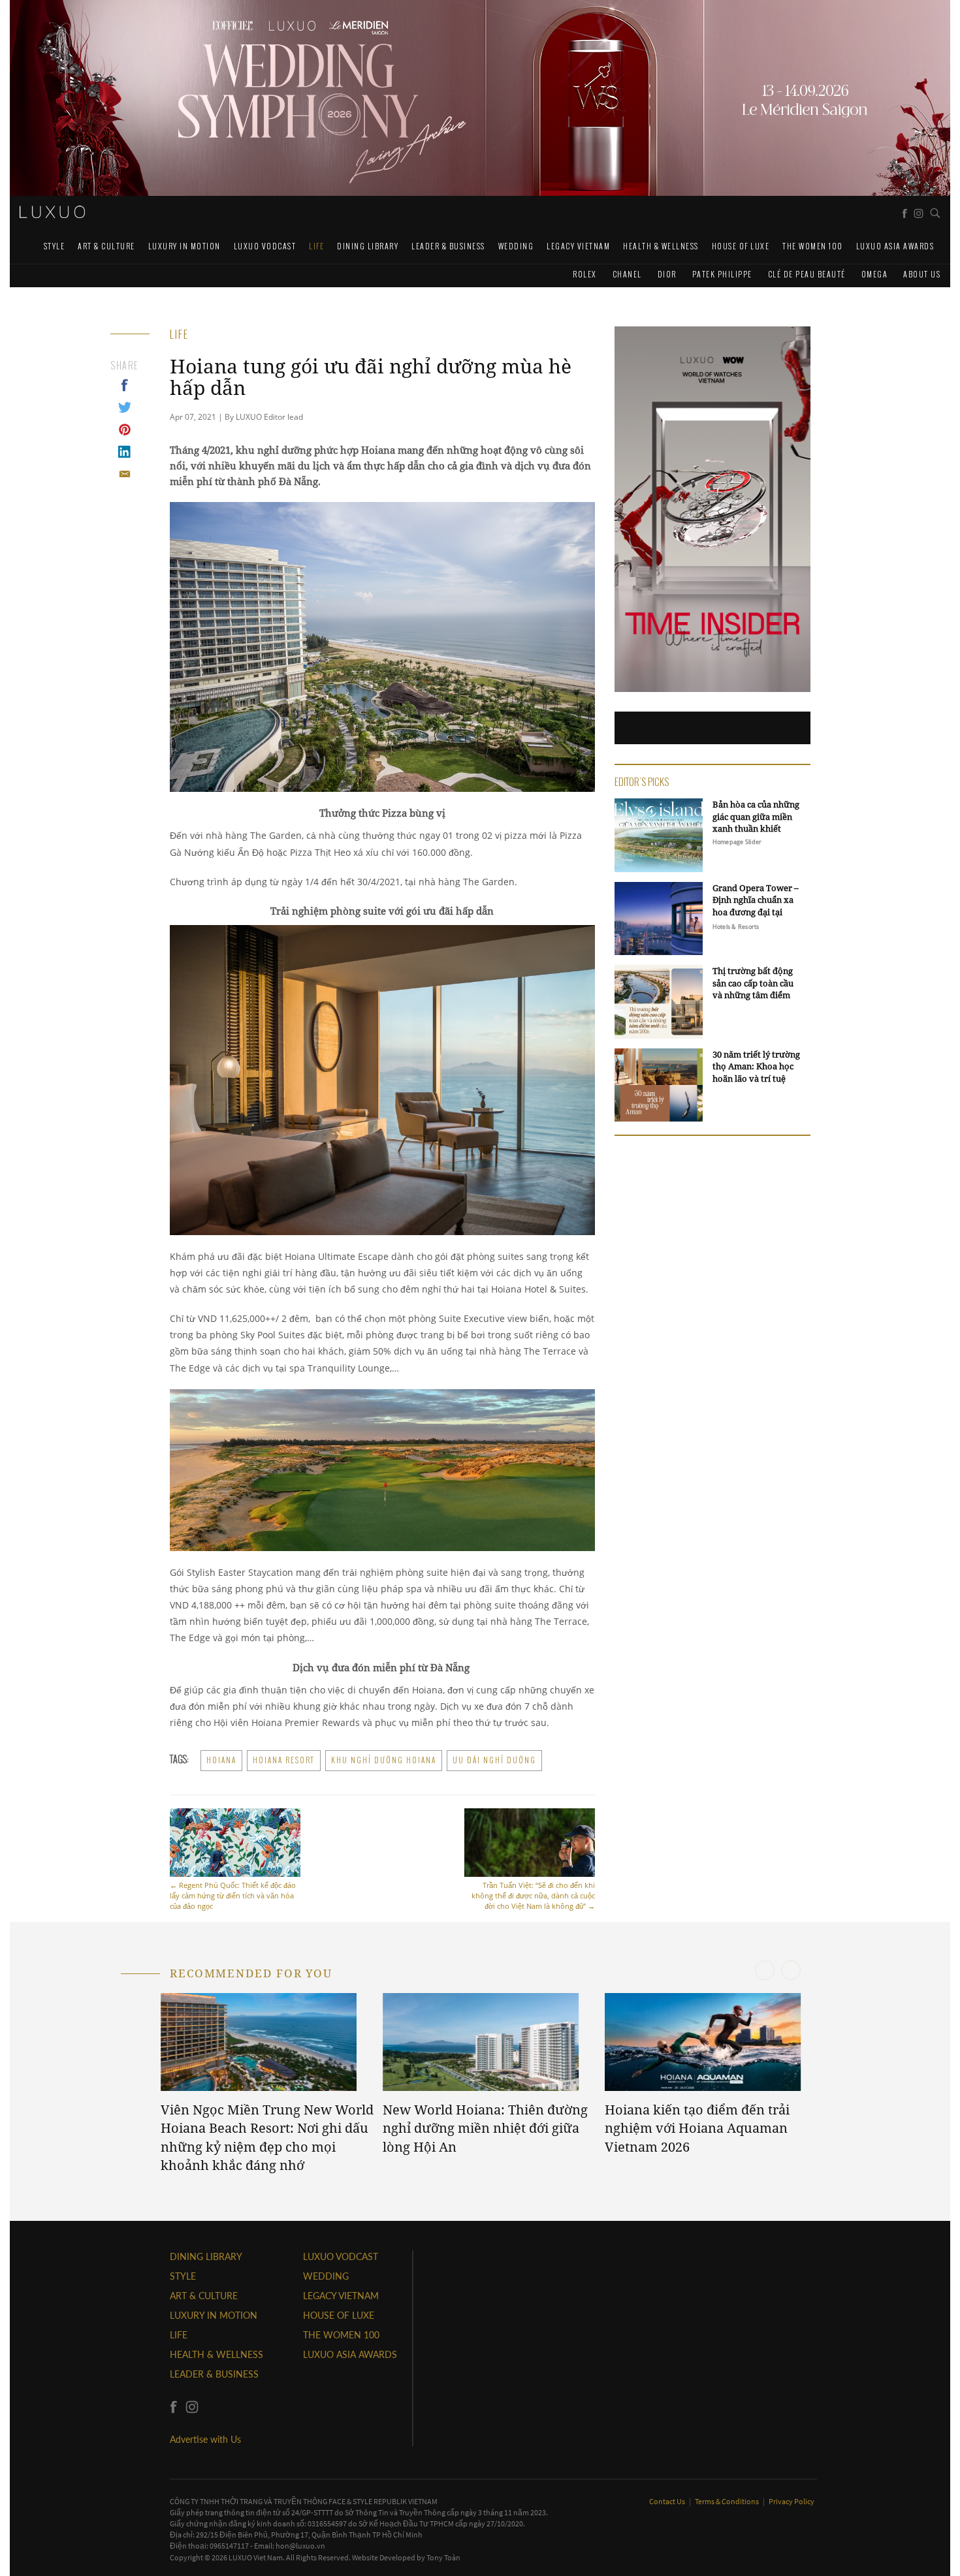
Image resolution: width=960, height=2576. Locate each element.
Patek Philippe (722, 274)
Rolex (585, 274)
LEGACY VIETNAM (578, 246)
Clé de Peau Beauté (807, 274)
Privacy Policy (792, 2501)
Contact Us (668, 2501)
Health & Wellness (661, 246)
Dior (667, 274)
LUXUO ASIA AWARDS (895, 246)
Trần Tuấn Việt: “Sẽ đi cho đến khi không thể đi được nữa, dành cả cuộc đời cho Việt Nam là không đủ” (533, 1895)
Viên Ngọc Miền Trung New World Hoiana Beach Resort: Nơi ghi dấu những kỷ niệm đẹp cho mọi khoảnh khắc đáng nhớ (267, 2138)
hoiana (221, 1760)
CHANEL (627, 274)
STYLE (55, 246)
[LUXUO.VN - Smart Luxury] (52, 212)
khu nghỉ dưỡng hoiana (384, 1760)
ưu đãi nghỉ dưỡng (494, 1760)
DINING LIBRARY (368, 246)
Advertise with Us (205, 2439)
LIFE (316, 246)
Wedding (516, 246)
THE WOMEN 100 (813, 246)
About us (922, 274)
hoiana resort (284, 1760)
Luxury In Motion (184, 246)
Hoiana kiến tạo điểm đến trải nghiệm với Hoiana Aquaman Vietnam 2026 (697, 2128)
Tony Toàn (443, 2557)
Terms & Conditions (728, 2501)
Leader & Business (448, 246)
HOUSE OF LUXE (741, 246)
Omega (875, 274)
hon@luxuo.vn (300, 2546)
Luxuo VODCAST (265, 246)
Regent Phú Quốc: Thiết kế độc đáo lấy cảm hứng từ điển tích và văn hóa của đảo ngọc (233, 1895)
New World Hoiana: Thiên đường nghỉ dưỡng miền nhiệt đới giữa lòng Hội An (485, 2128)
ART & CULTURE (106, 246)
